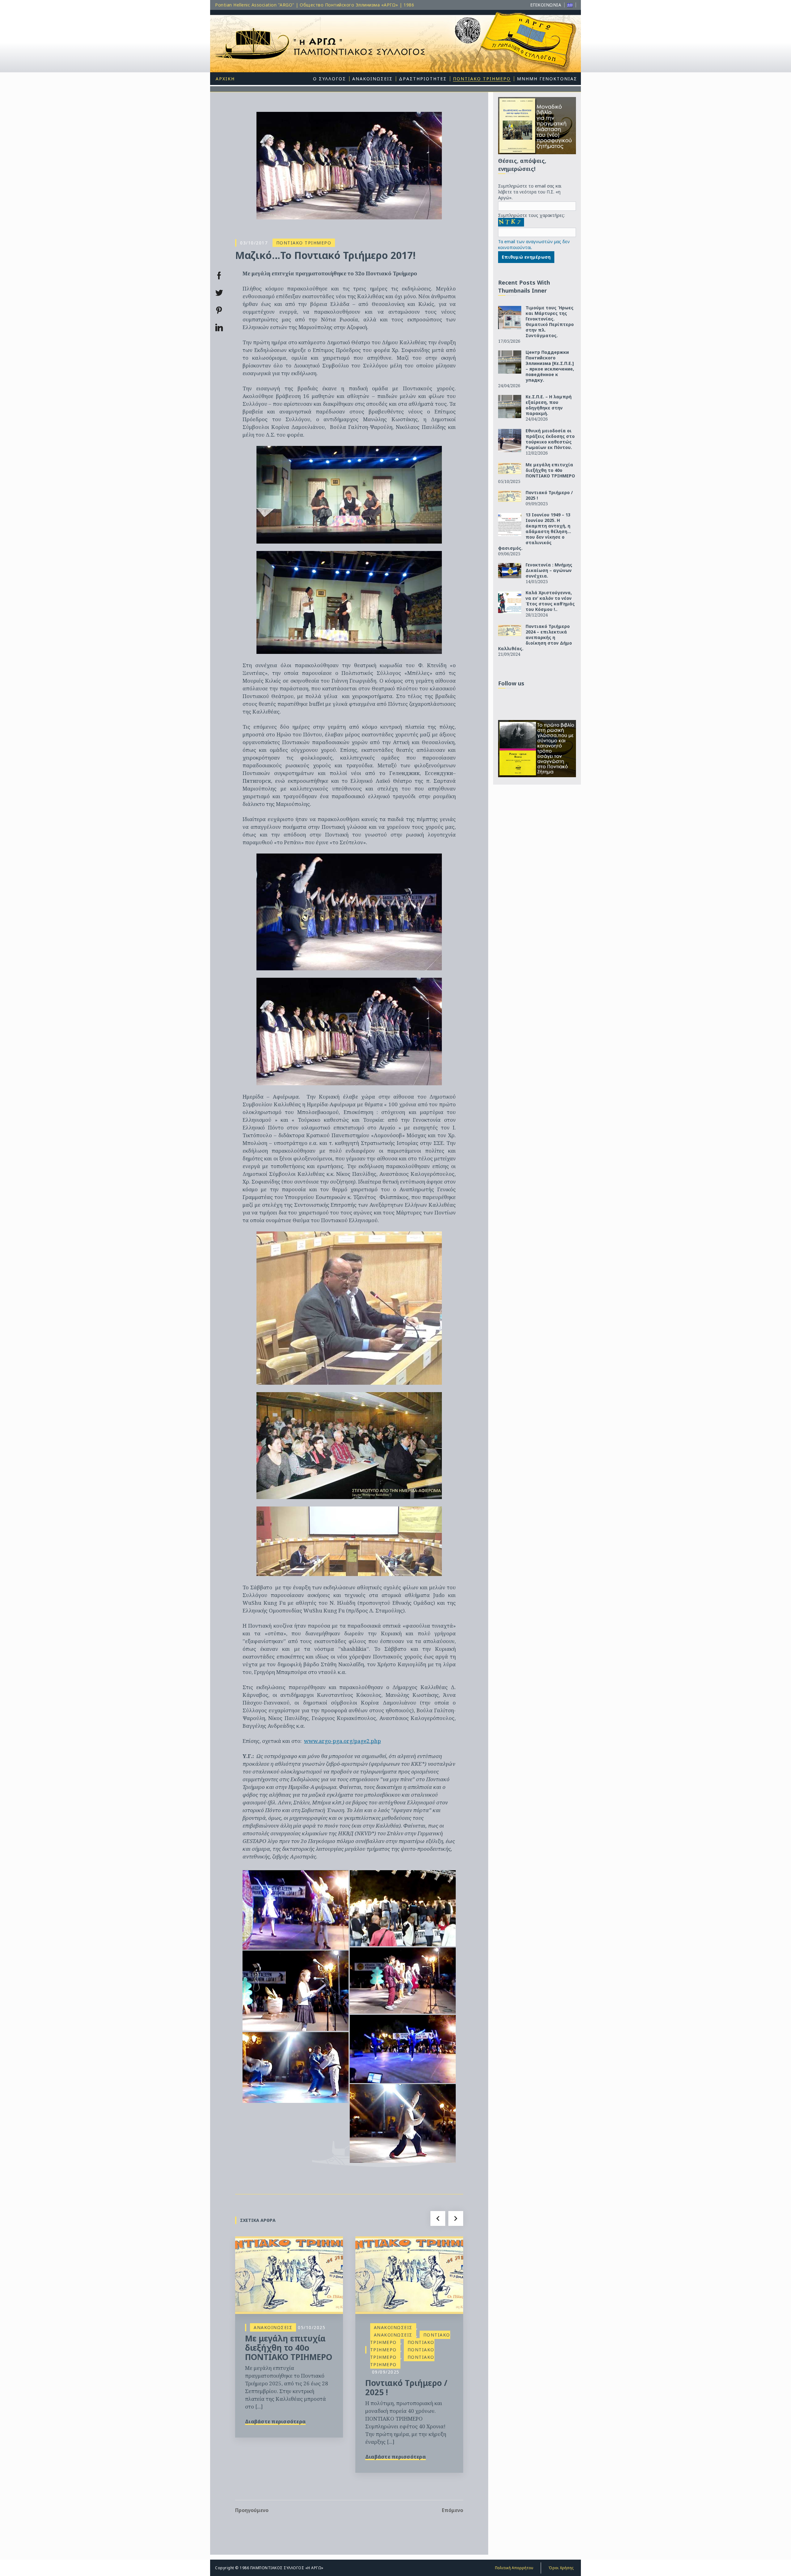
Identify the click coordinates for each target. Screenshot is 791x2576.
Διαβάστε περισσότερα (275, 2421)
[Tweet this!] (219, 293)
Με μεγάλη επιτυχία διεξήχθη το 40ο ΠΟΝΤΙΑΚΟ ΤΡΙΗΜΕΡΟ (289, 2348)
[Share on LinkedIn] (219, 328)
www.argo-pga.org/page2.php (343, 1741)
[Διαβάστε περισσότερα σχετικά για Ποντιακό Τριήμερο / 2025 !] (409, 2275)
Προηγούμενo (252, 2510)
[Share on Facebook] (219, 276)
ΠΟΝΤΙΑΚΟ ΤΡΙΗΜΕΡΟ (304, 243)
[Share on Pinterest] (219, 310)
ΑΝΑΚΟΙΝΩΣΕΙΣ (273, 2327)
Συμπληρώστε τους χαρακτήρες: (531, 215)
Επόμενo (453, 2510)
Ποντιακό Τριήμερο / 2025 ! (406, 2387)
